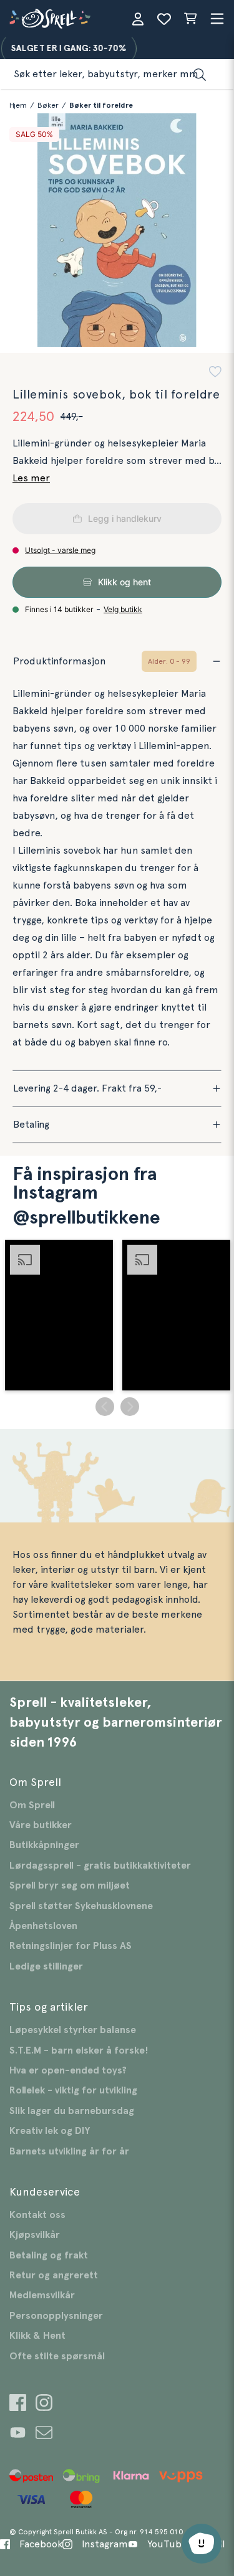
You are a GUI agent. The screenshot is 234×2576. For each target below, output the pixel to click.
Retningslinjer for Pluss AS (71, 1946)
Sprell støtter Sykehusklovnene (81, 1906)
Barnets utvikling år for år (69, 2151)
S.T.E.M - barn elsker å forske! (79, 2050)
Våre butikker (41, 1825)
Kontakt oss (37, 2215)
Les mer (31, 478)
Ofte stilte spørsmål (57, 2356)
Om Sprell (32, 1805)
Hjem (18, 105)
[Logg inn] (138, 19)
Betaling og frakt (49, 2255)
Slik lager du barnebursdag (72, 2111)
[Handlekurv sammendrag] (190, 19)
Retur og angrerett (54, 2275)
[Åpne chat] (202, 2544)
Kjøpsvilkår (35, 2235)
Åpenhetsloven (43, 1926)
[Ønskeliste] (164, 19)
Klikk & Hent (37, 2336)
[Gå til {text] (18, 2404)
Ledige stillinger (46, 1966)
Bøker (48, 105)
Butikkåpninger (44, 1845)
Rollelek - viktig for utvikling (73, 2090)
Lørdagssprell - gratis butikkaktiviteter (100, 1866)
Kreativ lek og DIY (50, 2131)
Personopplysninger (56, 2316)
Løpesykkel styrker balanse (73, 2030)
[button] (215, 373)
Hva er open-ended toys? (68, 2070)
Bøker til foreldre (101, 105)
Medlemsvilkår (42, 2295)
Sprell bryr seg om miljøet (70, 1885)
